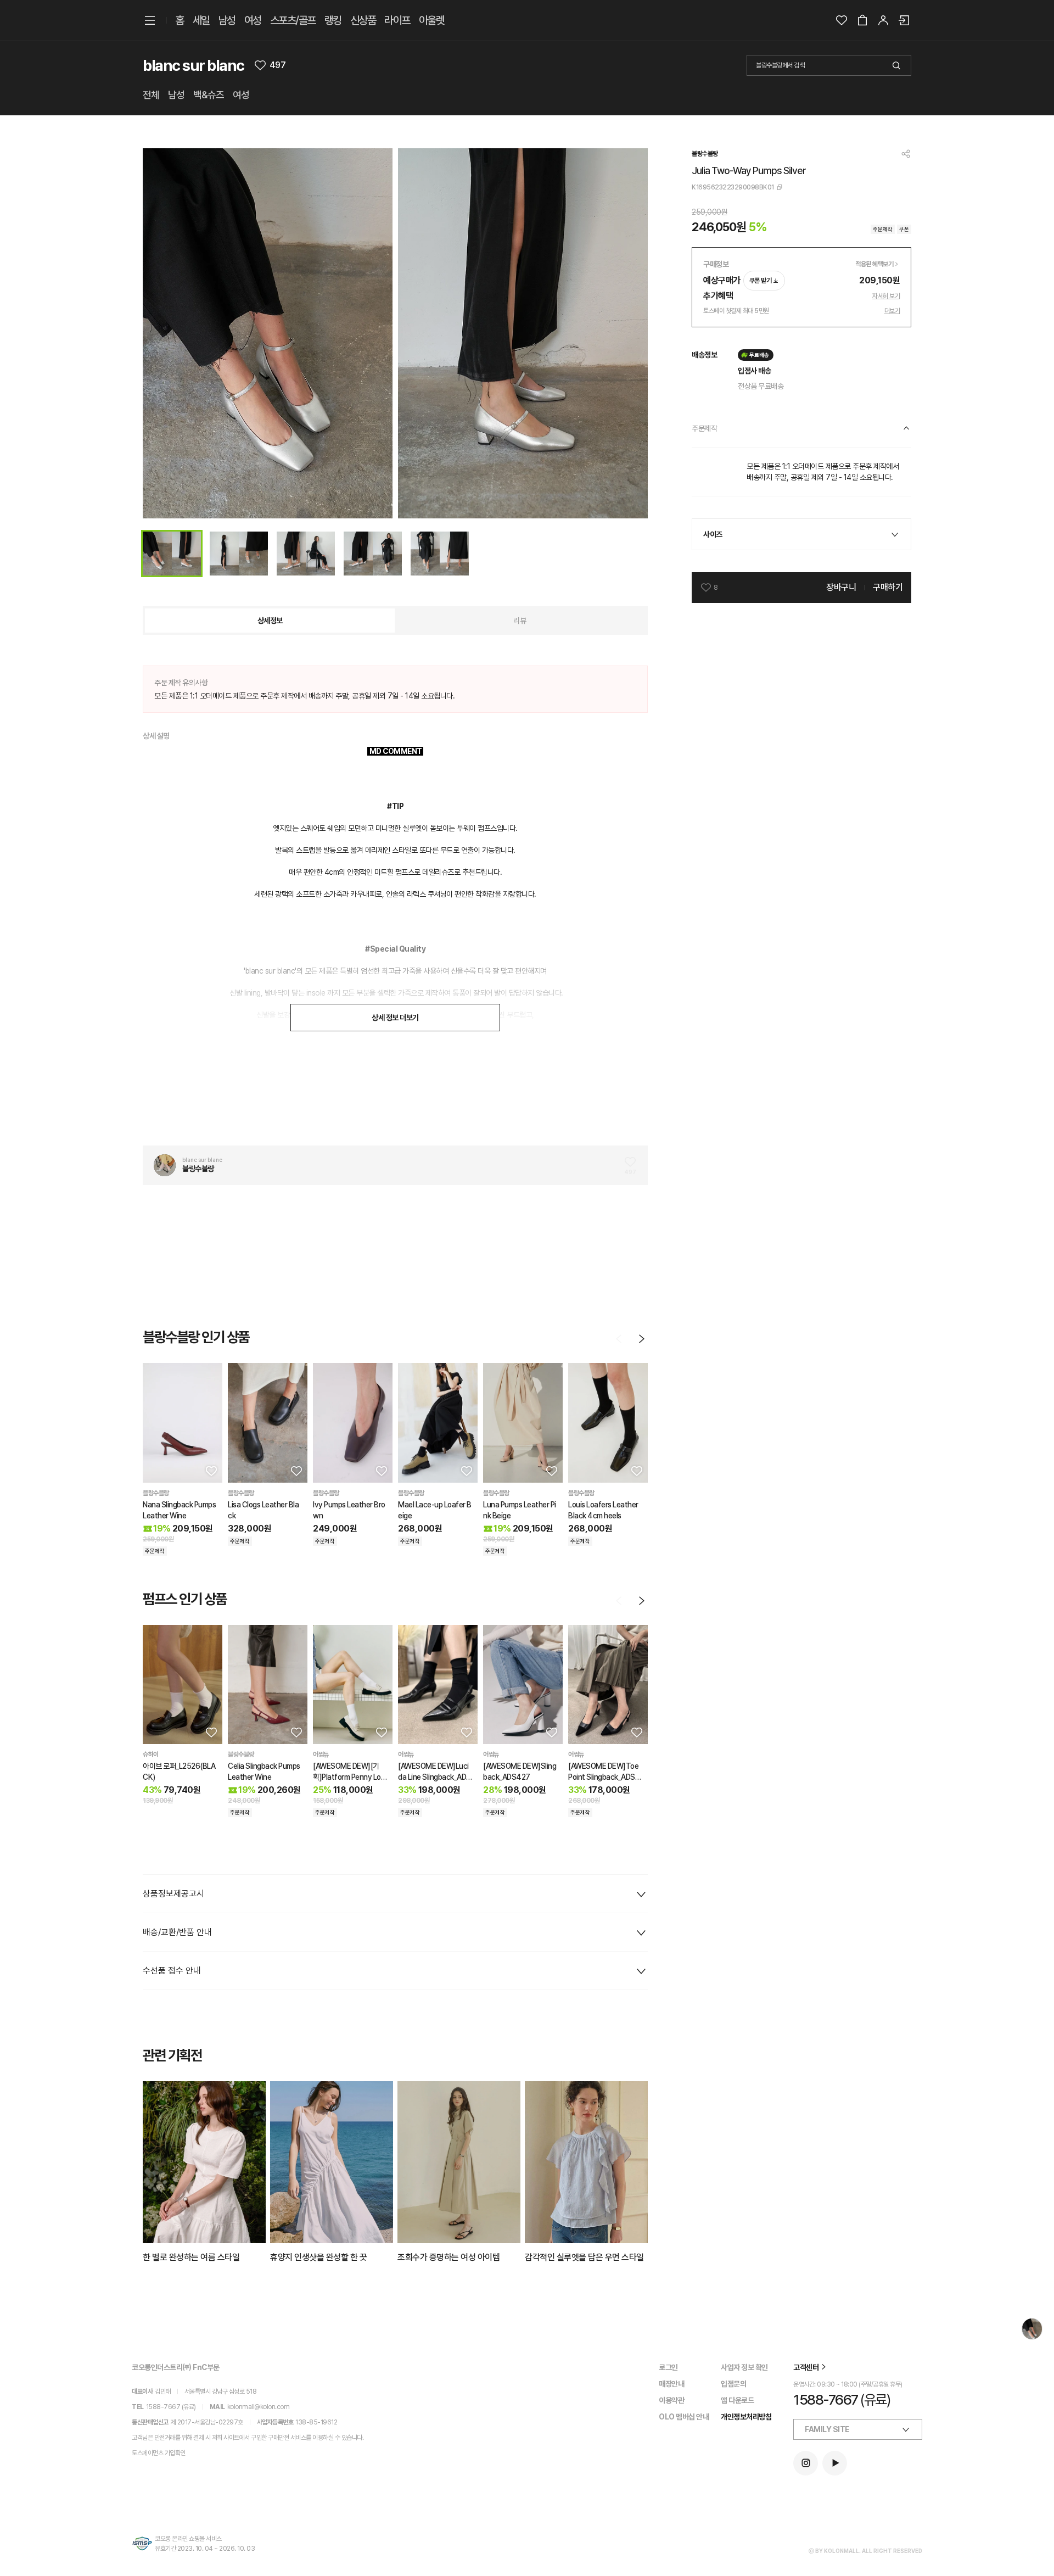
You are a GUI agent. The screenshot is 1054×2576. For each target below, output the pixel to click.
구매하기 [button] (888, 587)
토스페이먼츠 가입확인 (159, 2453)
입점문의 (733, 2384)
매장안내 (671, 2384)
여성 (253, 20)
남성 (227, 20)
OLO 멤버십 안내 (684, 2417)
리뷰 (520, 621)
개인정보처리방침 (746, 2417)
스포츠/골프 (293, 20)
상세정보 (270, 621)
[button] (210, 1471)
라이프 (397, 20)
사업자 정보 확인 (744, 2367)
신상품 (363, 20)
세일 (201, 20)
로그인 (668, 2367)
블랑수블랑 (705, 154)
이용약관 (671, 2400)
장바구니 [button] (841, 587)
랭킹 (333, 20)
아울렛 (432, 20)
